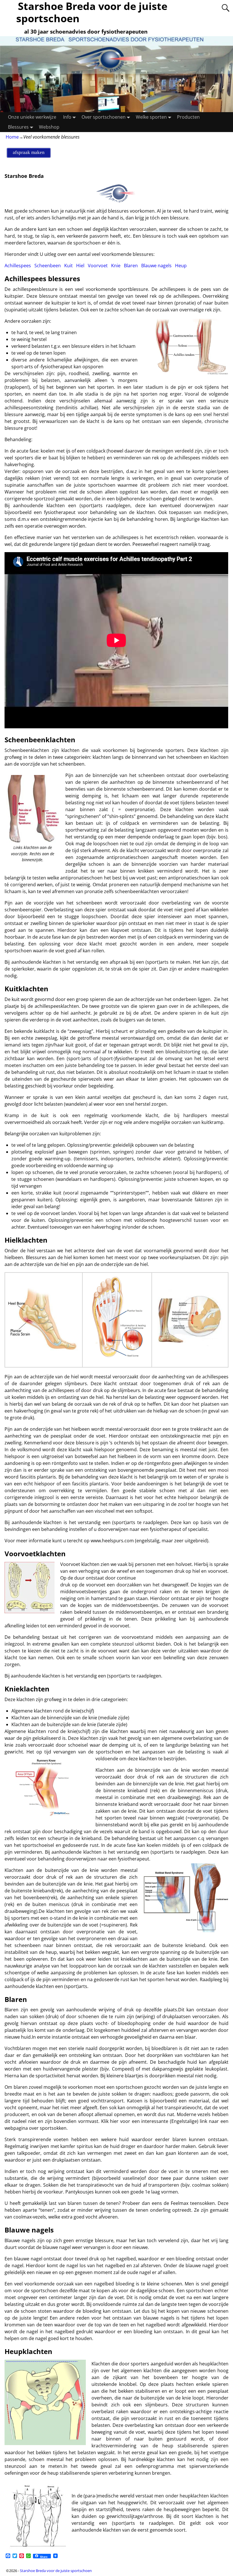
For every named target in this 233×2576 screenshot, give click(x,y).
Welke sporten (151, 117)
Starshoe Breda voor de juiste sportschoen (56, 2571)
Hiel (80, 266)
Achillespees (18, 266)
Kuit (68, 266)
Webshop (49, 127)
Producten (188, 117)
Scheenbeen (48, 266)
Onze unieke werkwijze (32, 117)
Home (12, 137)
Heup (181, 266)
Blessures (18, 127)
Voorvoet (98, 266)
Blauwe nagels (156, 266)
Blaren (131, 266)
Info (67, 117)
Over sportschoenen (104, 117)
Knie (116, 266)
